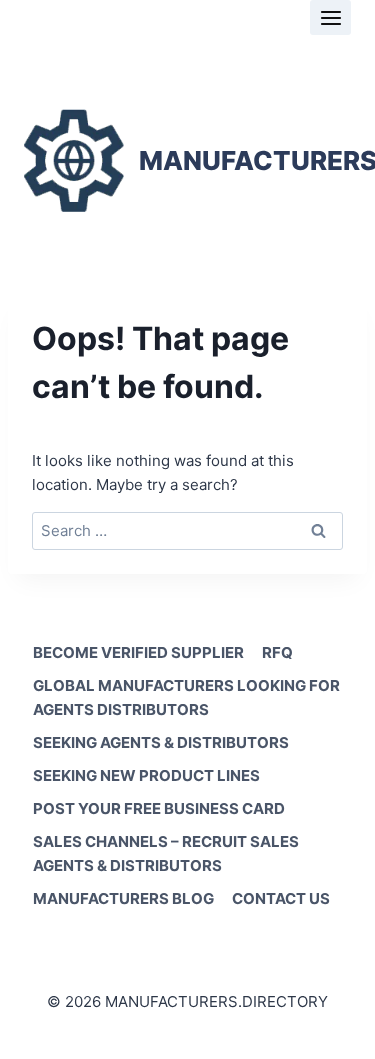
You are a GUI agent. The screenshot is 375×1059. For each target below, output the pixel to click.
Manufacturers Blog (123, 898)
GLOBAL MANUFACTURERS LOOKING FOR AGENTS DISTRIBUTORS (186, 697)
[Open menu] (330, 17)
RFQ (277, 652)
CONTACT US (281, 898)
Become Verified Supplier (138, 652)
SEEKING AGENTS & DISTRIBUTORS (161, 742)
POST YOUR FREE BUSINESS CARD (159, 808)
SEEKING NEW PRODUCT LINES (146, 775)
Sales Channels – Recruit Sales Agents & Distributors (166, 853)
